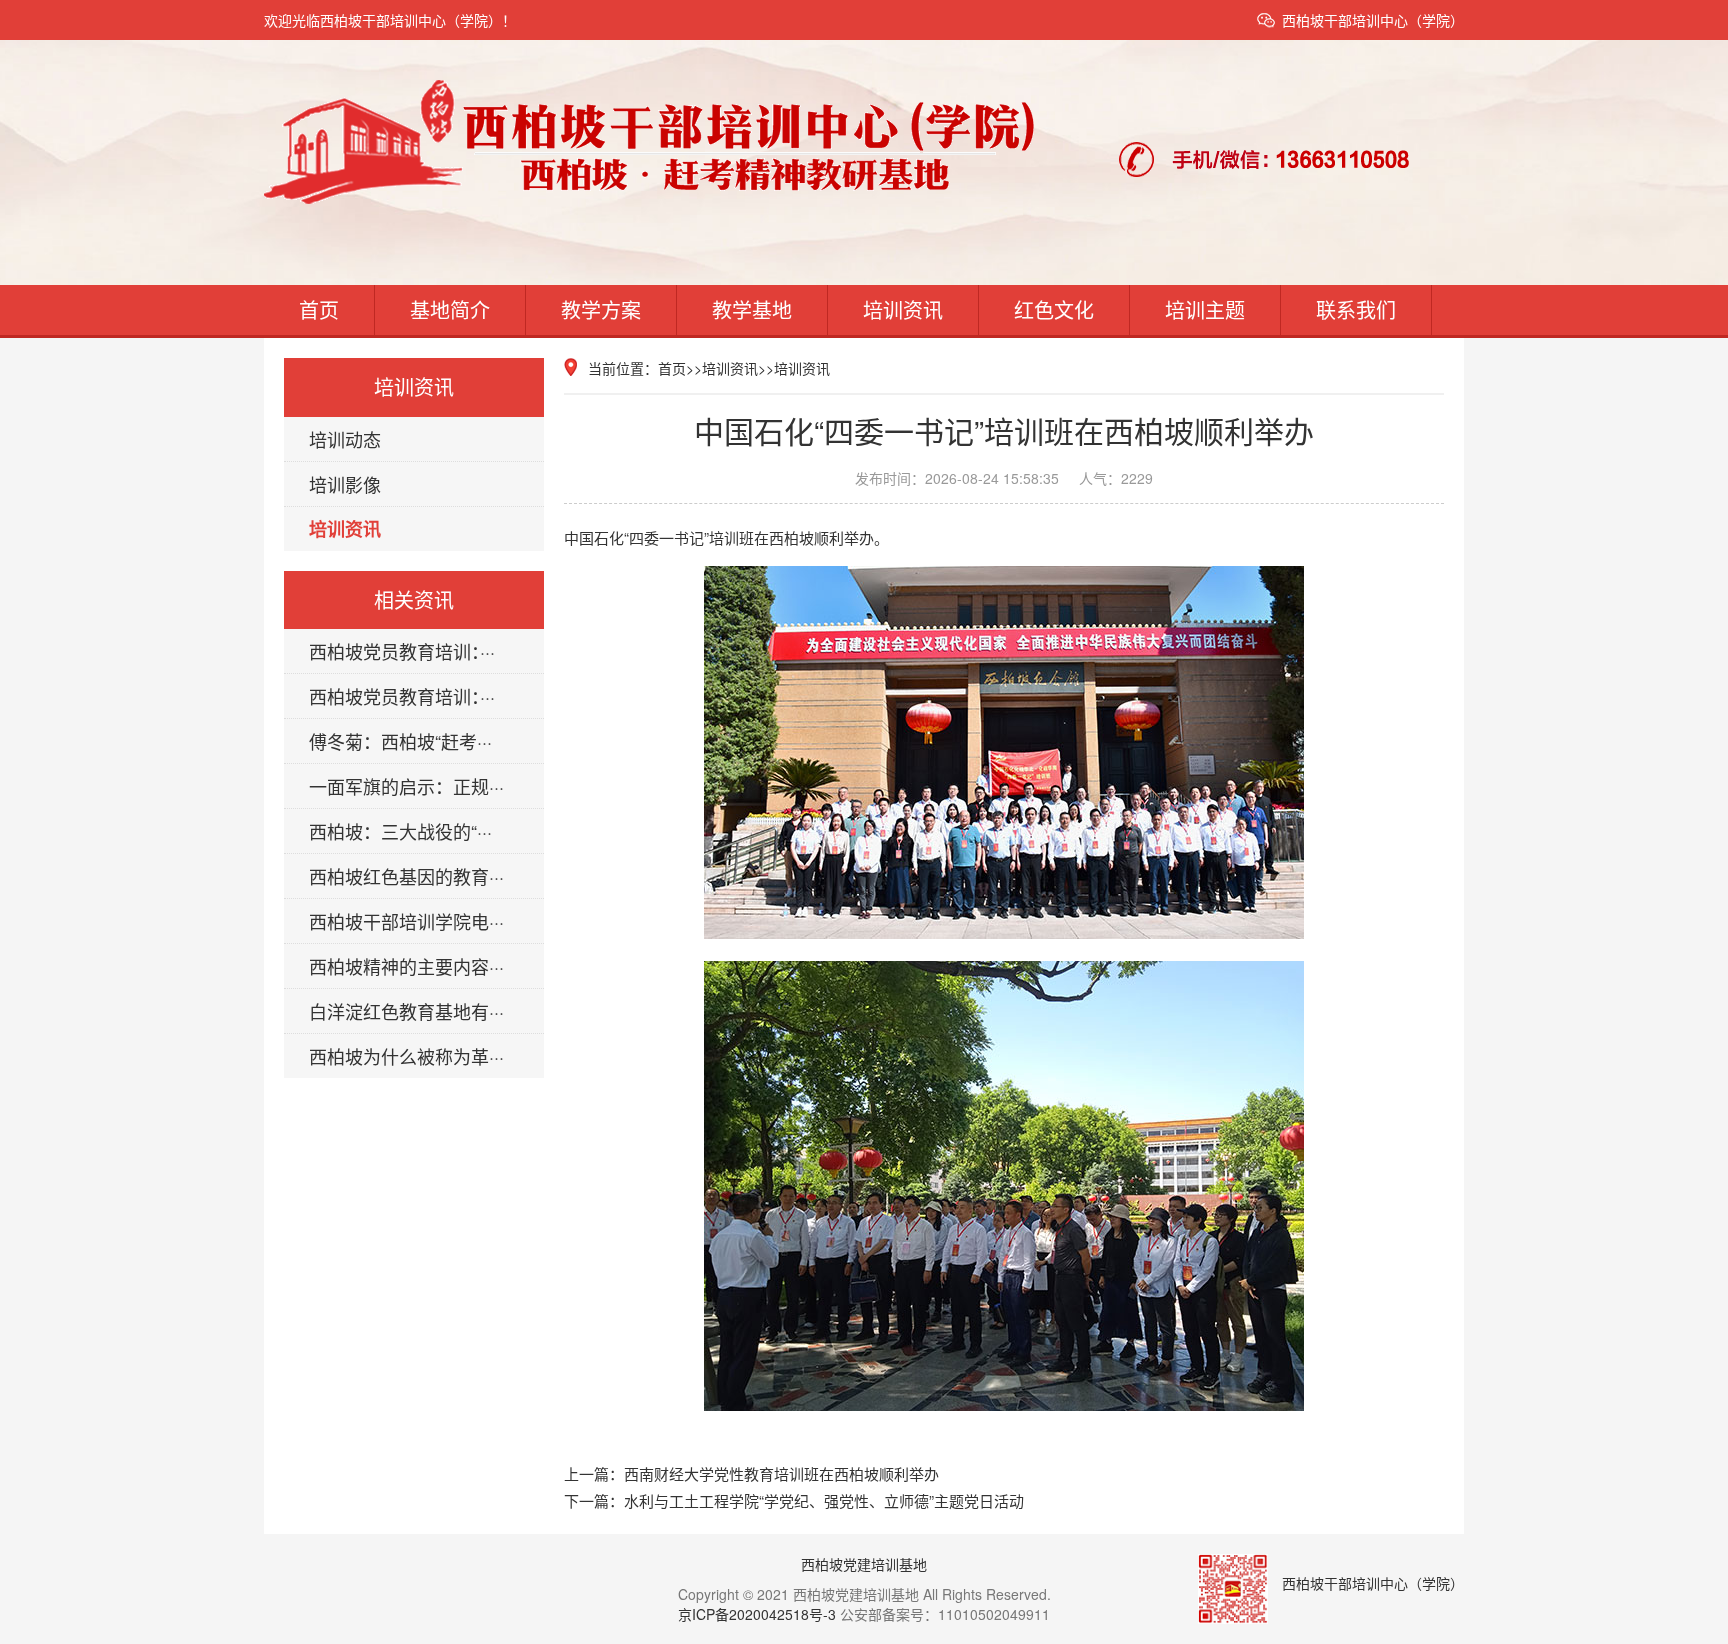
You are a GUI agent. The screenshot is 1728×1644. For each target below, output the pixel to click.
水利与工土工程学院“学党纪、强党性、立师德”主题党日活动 (824, 1500)
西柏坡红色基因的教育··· (406, 876)
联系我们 (1356, 309)
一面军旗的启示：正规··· (406, 786)
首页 (319, 309)
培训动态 (345, 439)
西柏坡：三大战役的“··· (400, 831)
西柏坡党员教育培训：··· (402, 651)
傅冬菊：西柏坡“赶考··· (400, 741)
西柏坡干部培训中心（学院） (1373, 20)
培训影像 (345, 484)
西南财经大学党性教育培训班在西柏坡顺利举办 (781, 1473)
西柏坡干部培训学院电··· (406, 921)
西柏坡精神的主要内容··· (406, 966)
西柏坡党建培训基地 (864, 1564)
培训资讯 (903, 309)
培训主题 (1205, 309)
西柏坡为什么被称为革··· (406, 1056)
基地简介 (450, 309)
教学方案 (601, 309)
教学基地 (752, 309)
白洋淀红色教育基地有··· (406, 1011)
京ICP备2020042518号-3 (757, 1614)
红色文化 (1054, 309)
